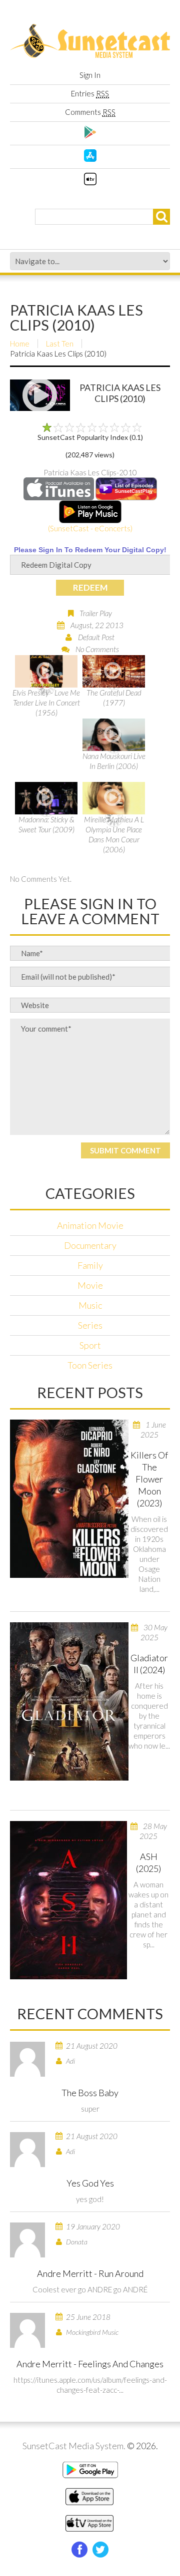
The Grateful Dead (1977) (114, 698)
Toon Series (90, 1365)
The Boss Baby (90, 2093)
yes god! (90, 2199)
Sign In (90, 75)
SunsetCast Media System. (74, 2446)
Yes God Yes (90, 2183)
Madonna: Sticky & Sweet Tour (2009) (46, 824)
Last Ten (60, 344)
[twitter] (100, 2550)
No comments (97, 649)
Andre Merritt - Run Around (90, 2273)
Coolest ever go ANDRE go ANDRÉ (90, 2289)
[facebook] (79, 2550)
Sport (90, 1345)
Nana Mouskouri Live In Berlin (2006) (114, 761)
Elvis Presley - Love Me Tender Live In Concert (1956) (46, 703)
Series (90, 1325)
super (90, 2109)
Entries (90, 93)
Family (90, 1265)
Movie (90, 1285)
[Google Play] (90, 135)
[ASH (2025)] (68, 1900)
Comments (90, 112)
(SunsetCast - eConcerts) (90, 528)
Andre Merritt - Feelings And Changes (90, 2364)
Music (90, 1305)
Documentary (90, 1245)
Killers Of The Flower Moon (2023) (149, 1479)
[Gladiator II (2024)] (69, 1701)
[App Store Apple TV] (90, 182)
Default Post (96, 637)
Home (20, 344)
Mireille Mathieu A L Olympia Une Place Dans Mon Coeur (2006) (114, 834)
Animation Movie (90, 1225)
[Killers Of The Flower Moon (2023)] (69, 1499)
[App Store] (90, 159)
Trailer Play (96, 613)
